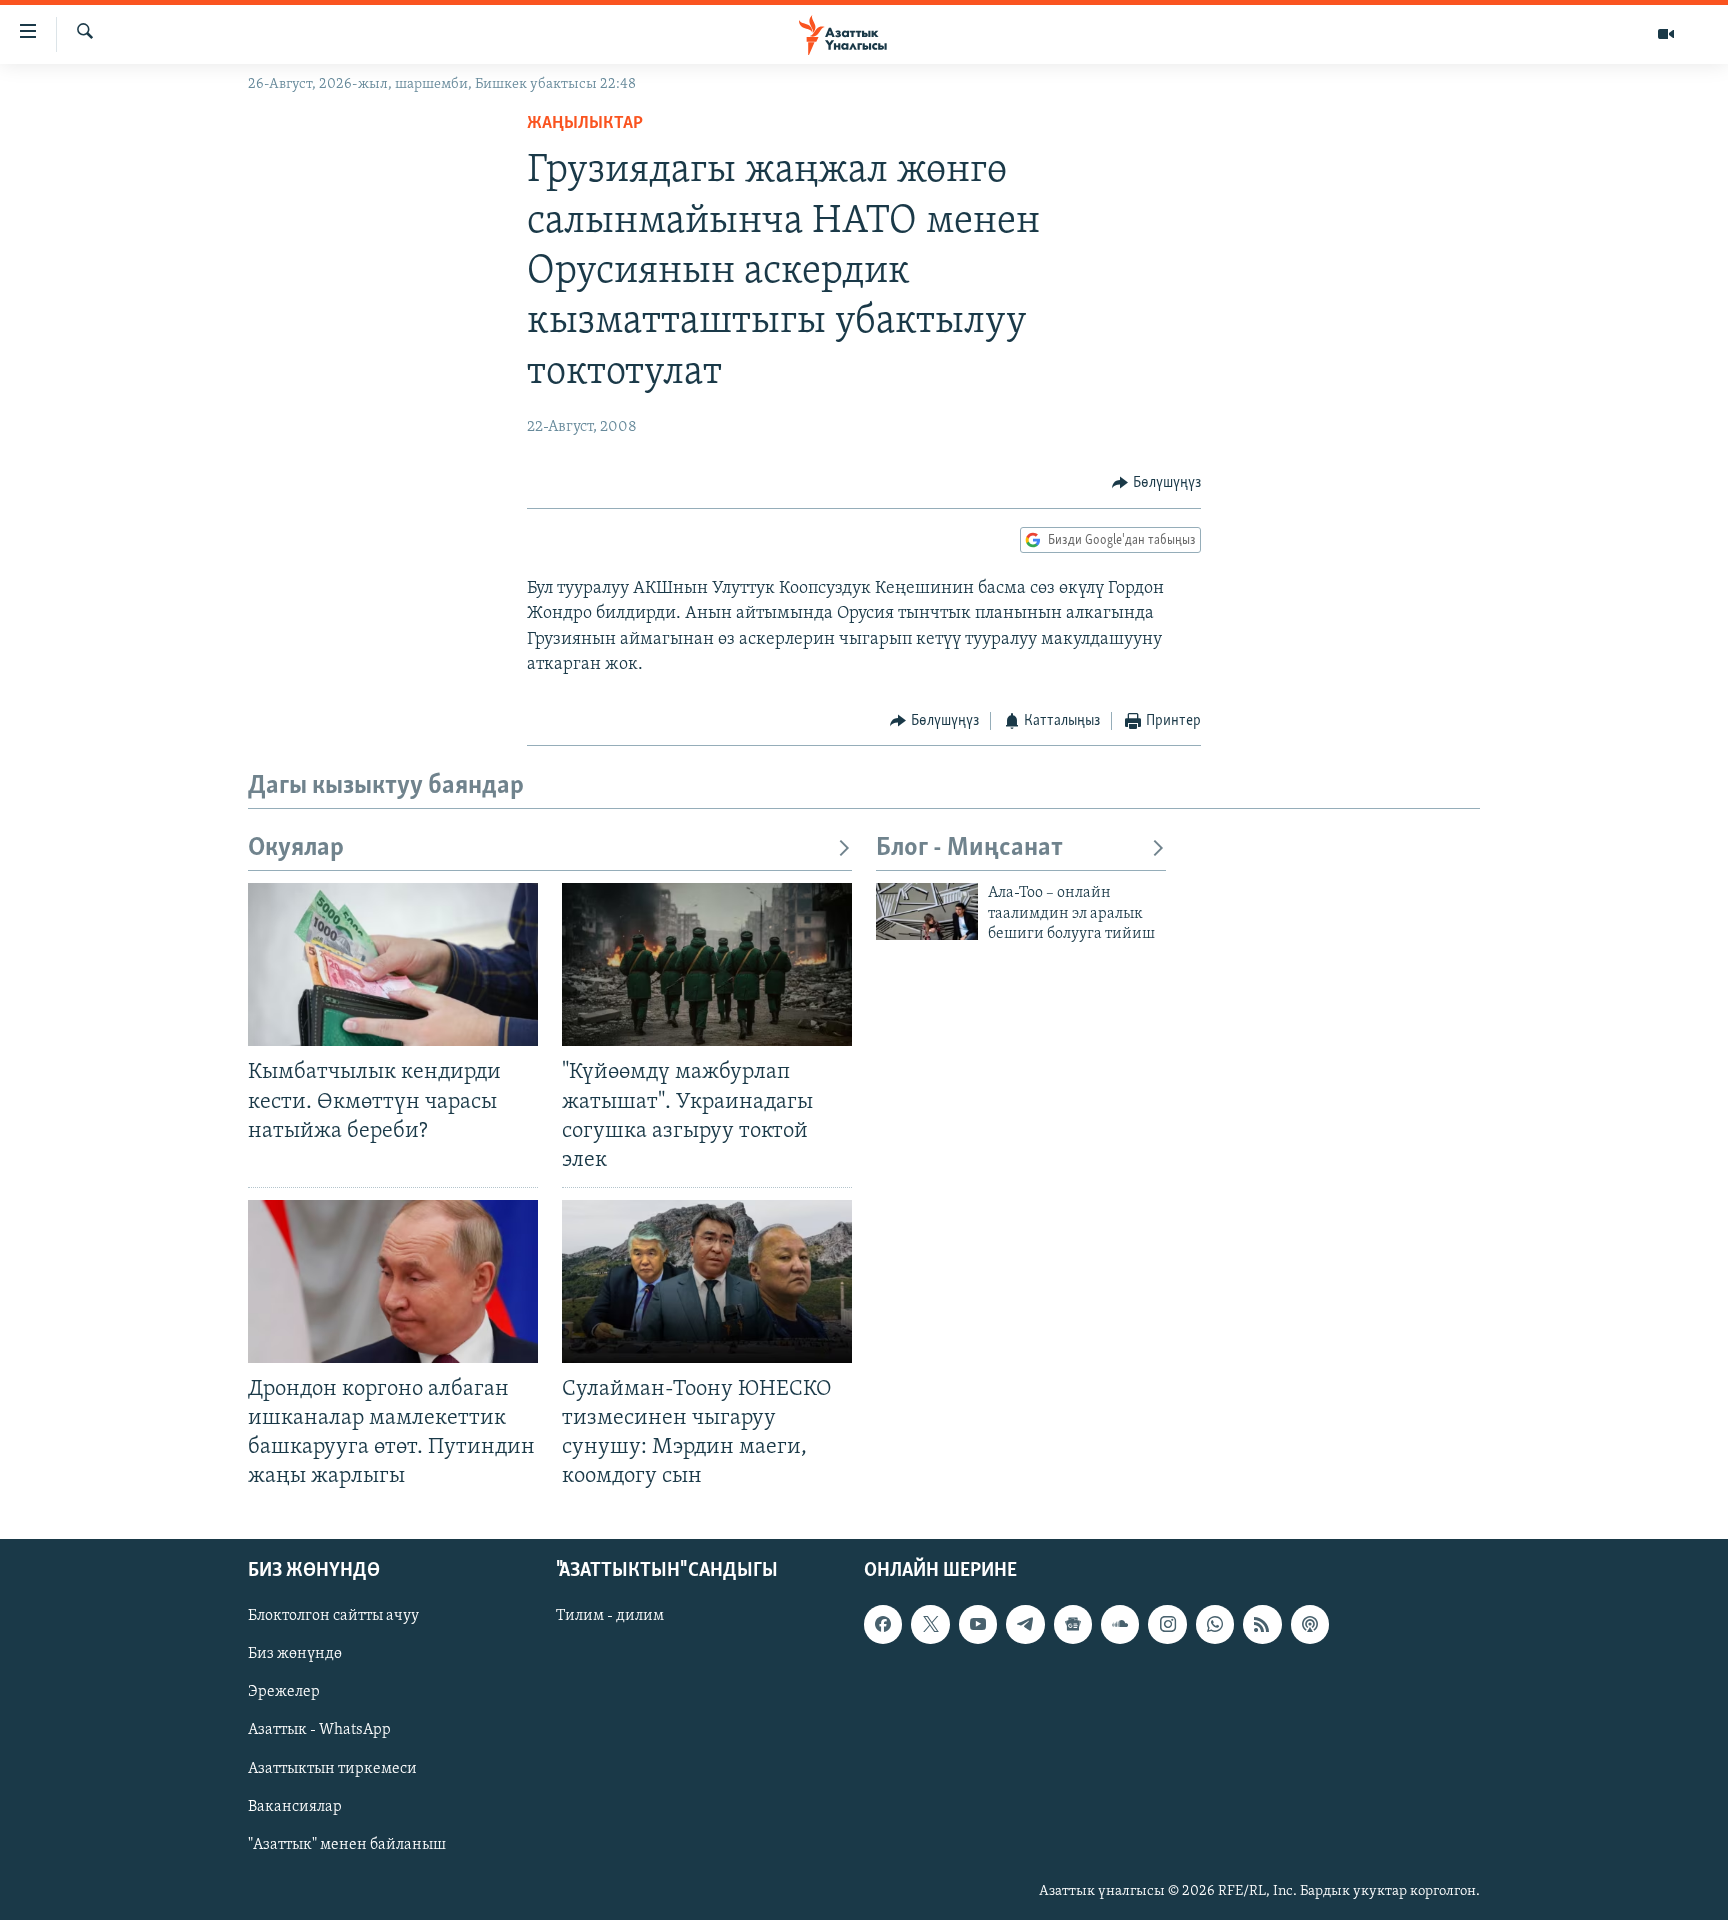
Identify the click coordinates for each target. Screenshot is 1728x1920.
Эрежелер (284, 1692)
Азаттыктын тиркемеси (332, 1768)
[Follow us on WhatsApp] (1215, 1624)
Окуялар (296, 848)
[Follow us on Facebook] (883, 1624)
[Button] (1156, 483)
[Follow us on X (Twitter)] (930, 1624)
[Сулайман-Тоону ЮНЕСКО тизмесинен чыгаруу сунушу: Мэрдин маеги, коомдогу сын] (707, 1281)
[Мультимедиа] (1666, 34)
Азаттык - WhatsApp (319, 1730)
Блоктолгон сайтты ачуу (333, 1616)
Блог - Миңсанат (969, 848)
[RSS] (1262, 1624)
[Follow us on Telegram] (1025, 1624)
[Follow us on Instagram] (1167, 1624)
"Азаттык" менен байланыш (347, 1844)
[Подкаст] (1310, 1624)
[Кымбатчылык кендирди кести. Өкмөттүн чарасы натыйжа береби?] (393, 964)
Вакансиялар (295, 1806)
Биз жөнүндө (295, 1654)
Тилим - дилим (610, 1616)
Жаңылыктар (585, 124)
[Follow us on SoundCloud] (1120, 1624)
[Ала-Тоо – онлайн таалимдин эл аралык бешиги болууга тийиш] (927, 911)
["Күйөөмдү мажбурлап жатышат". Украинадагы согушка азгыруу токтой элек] (707, 964)
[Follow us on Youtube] (978, 1624)
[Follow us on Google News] (1073, 1624)
